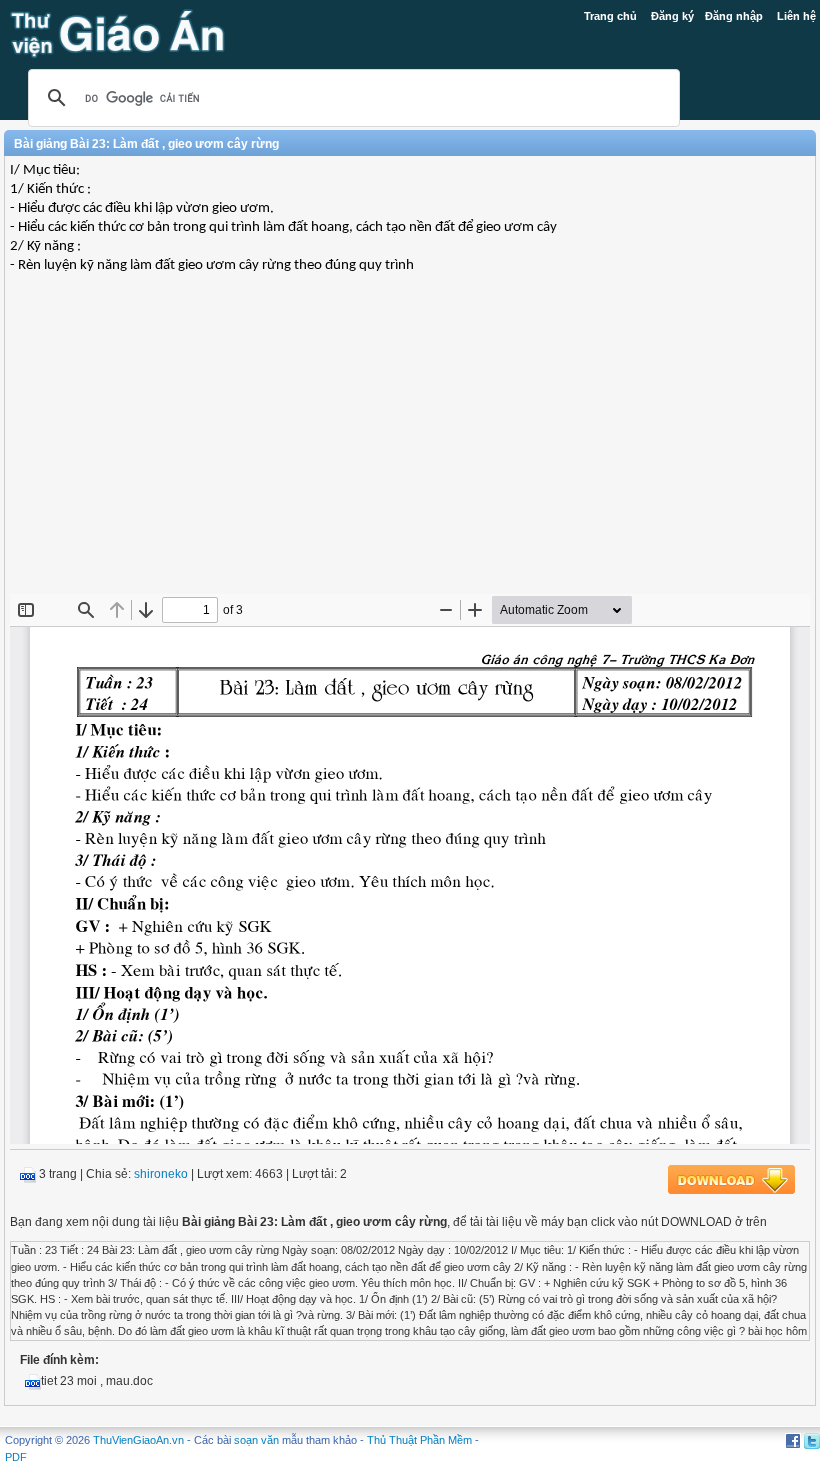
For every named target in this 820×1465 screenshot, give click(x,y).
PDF (16, 1457)
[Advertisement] (410, 449)
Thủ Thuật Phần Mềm (419, 1440)
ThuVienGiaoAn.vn (138, 1440)
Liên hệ (796, 16)
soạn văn (256, 1440)
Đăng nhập (734, 16)
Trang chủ (610, 16)
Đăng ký (672, 16)
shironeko (161, 1174)
